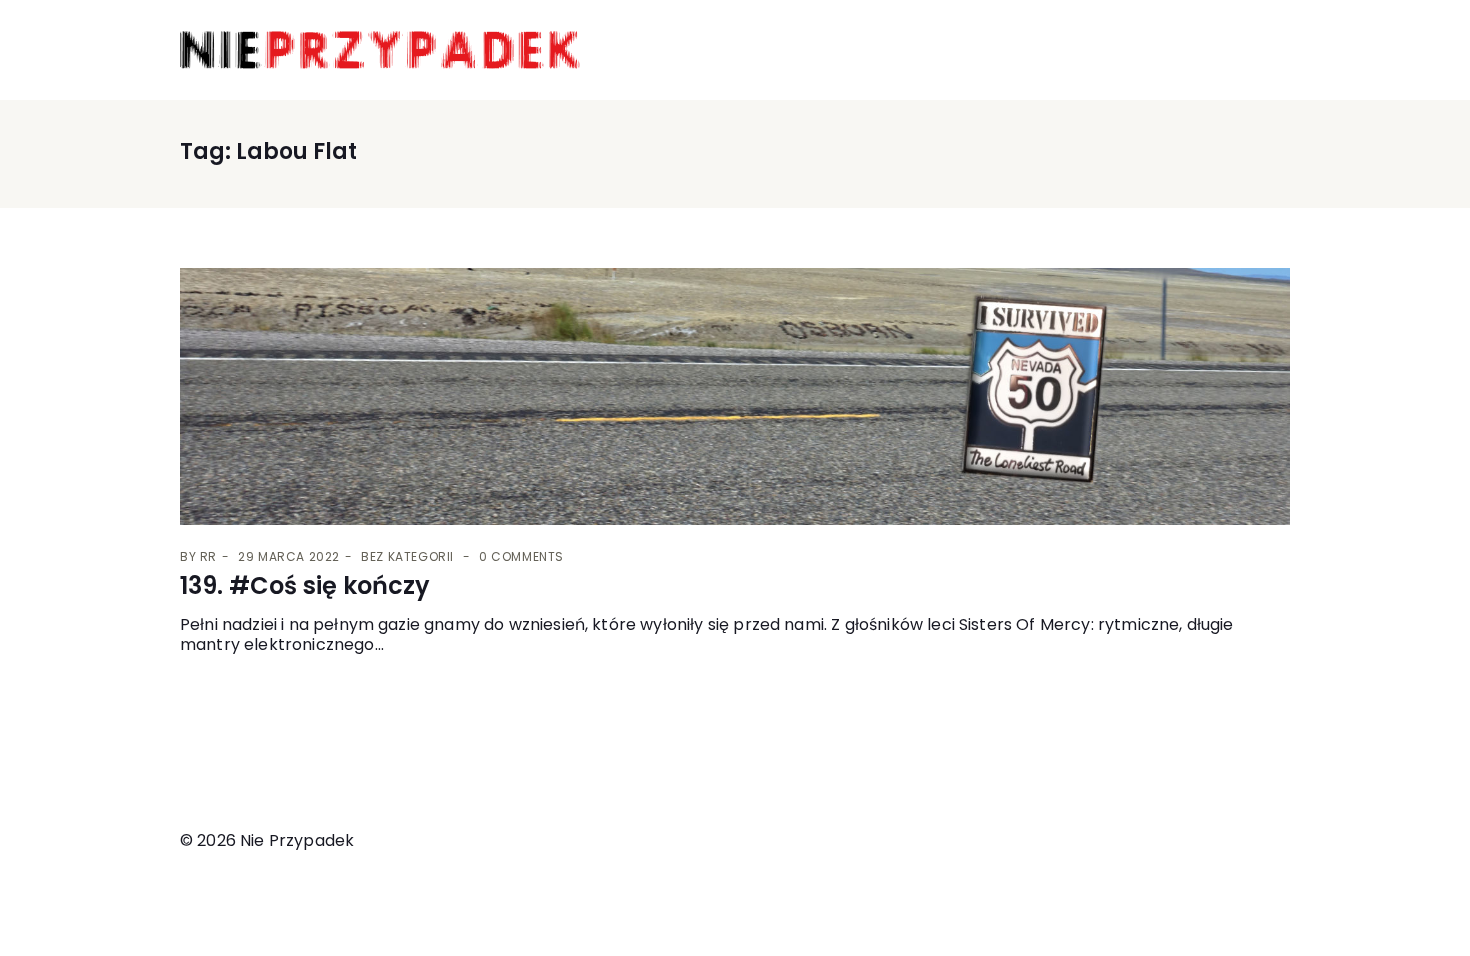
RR (208, 556)
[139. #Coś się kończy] (735, 397)
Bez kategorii (407, 556)
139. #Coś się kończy (305, 585)
